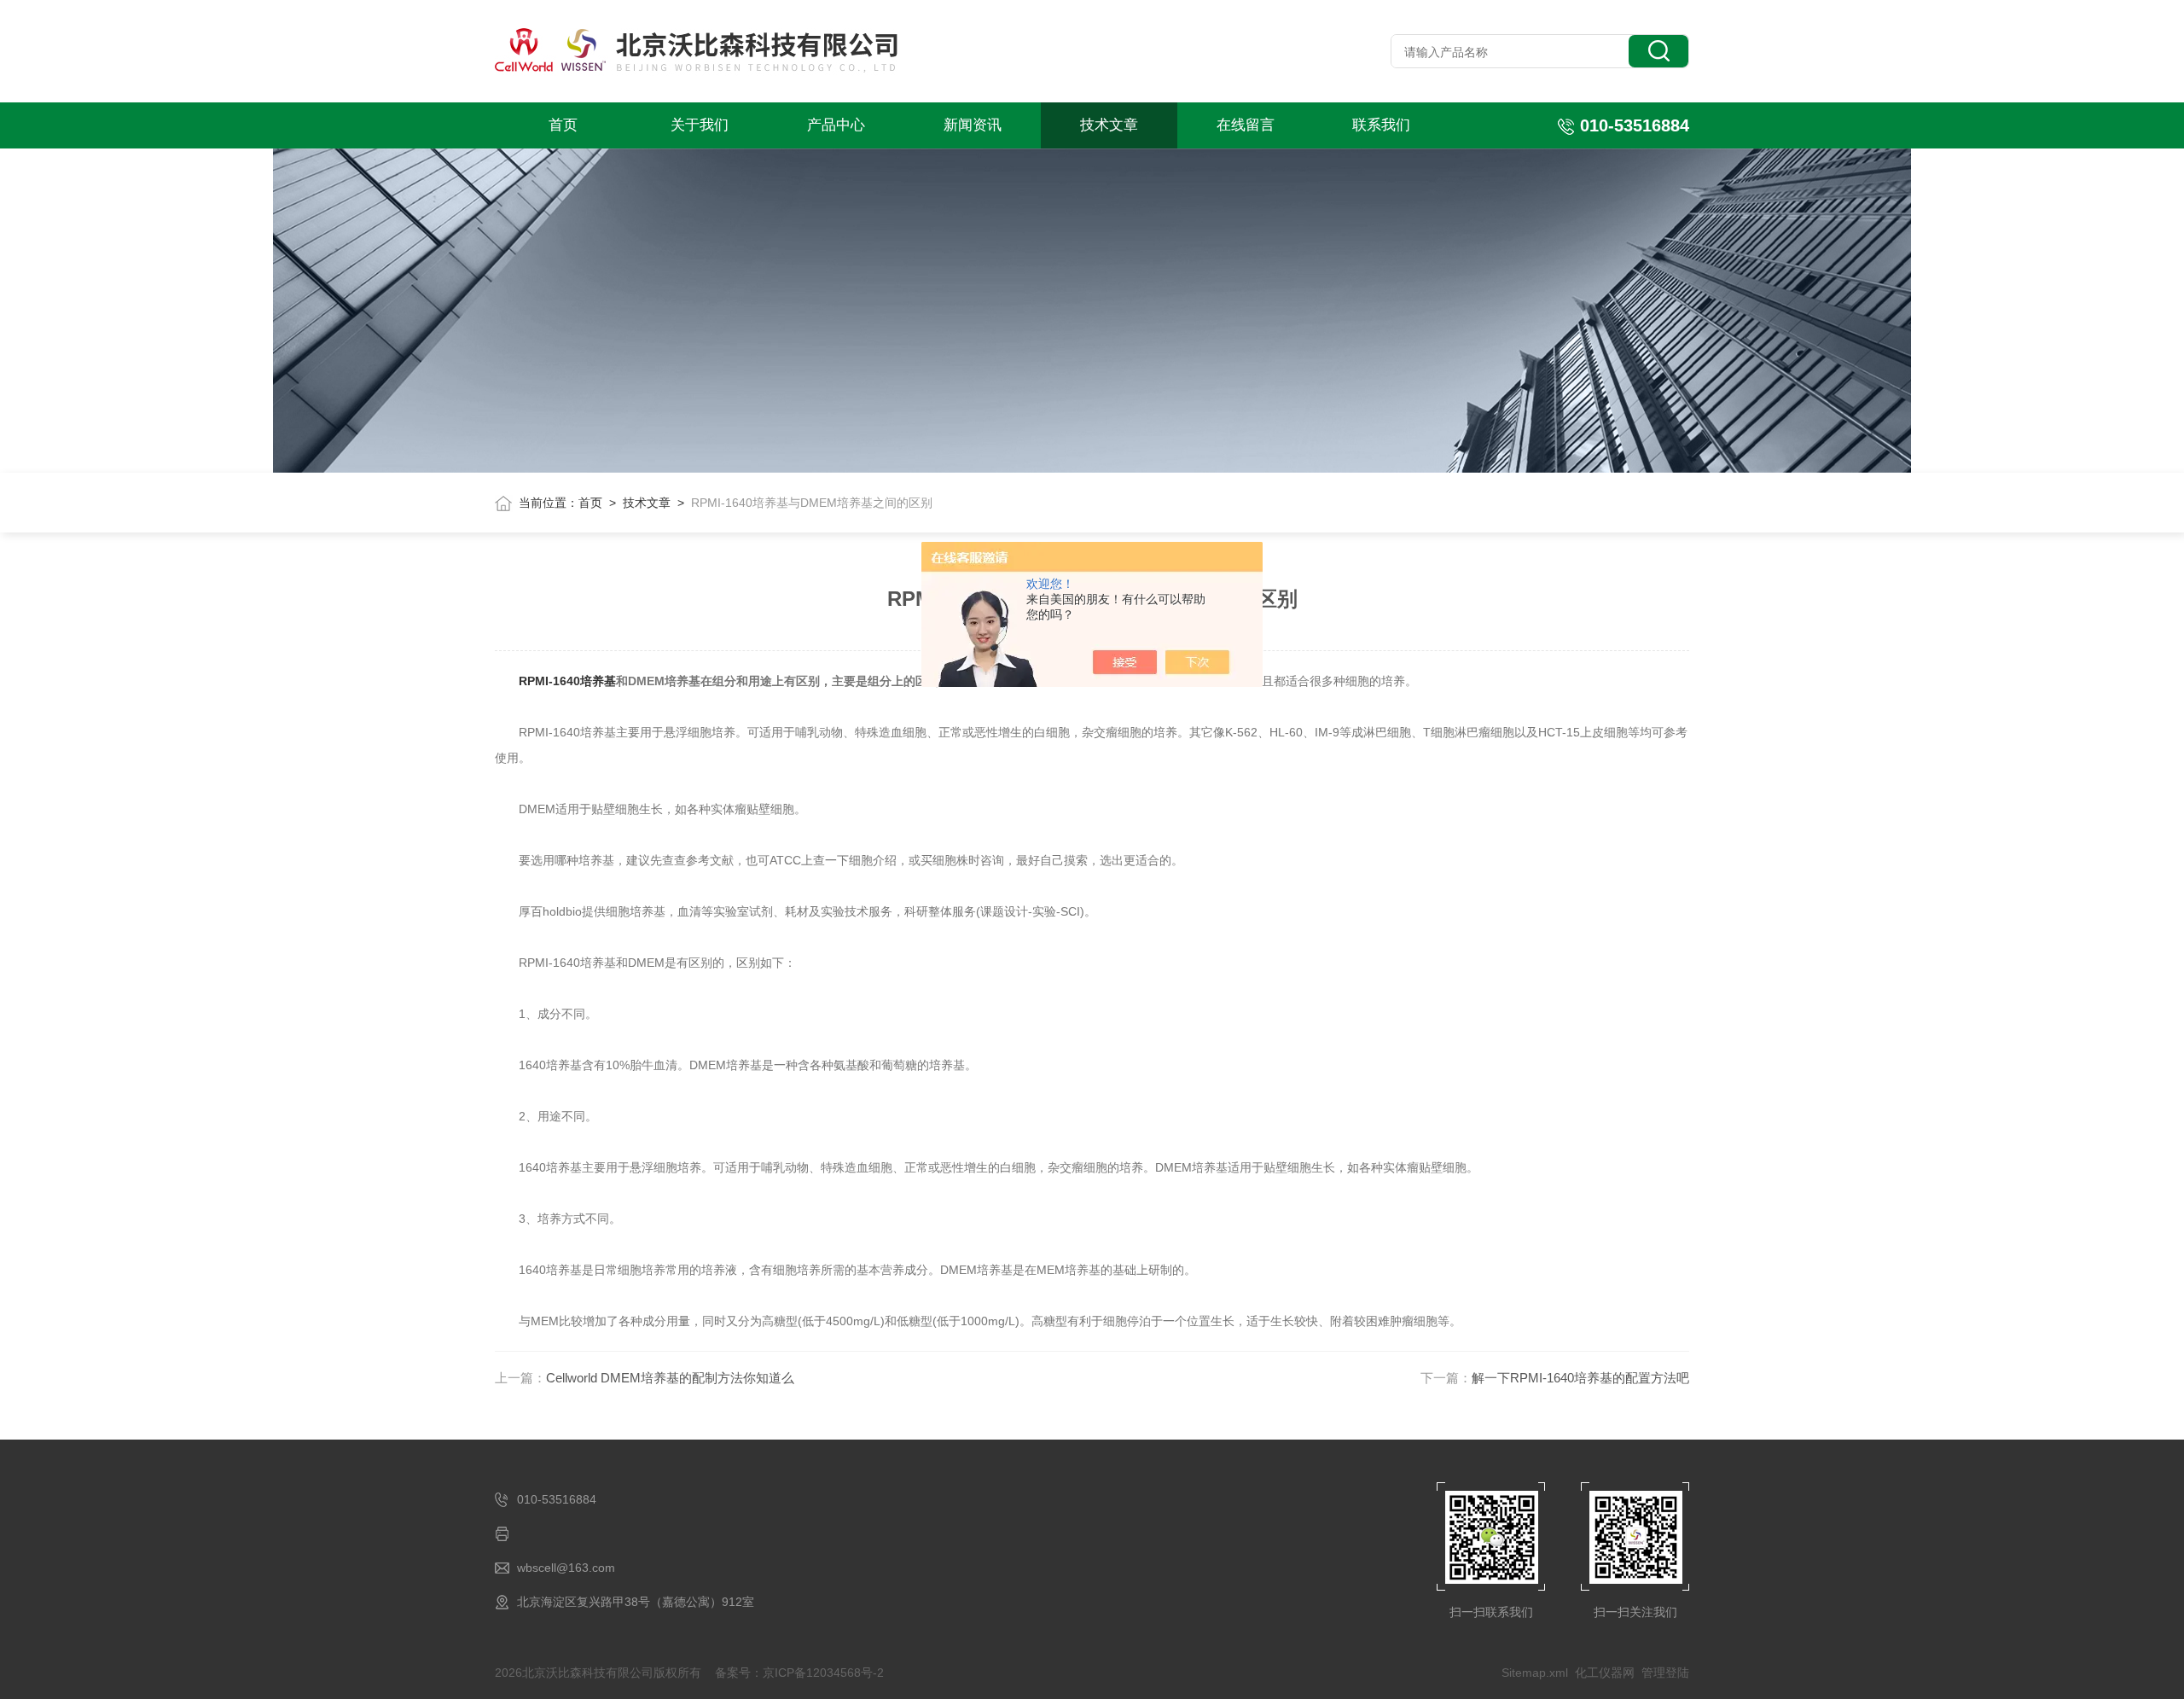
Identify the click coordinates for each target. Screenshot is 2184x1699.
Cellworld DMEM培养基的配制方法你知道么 (670, 1378)
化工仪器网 (1605, 1673)
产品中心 (836, 125)
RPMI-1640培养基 (567, 681)
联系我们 (1381, 125)
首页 (563, 125)
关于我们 (700, 125)
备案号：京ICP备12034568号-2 (799, 1673)
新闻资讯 (973, 125)
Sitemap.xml (1535, 1673)
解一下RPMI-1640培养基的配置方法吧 (1580, 1378)
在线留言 (1246, 125)
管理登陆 (1665, 1673)
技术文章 (1109, 125)
